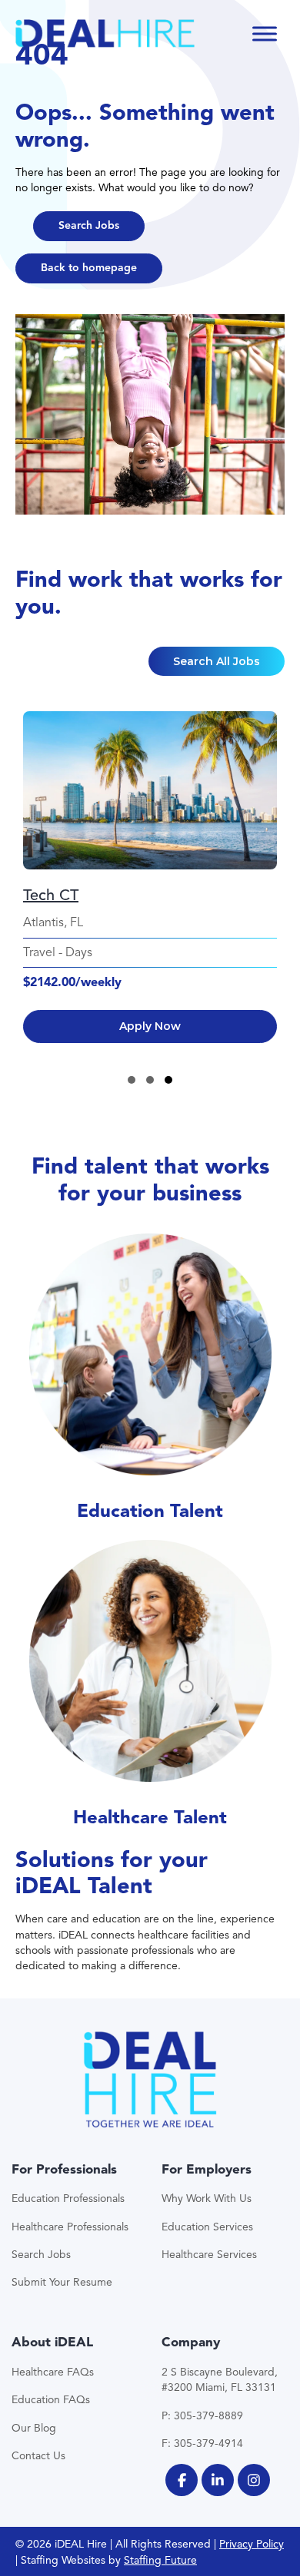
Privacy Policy (252, 2544)
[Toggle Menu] (265, 33)
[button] (89, 226)
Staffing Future (160, 2560)
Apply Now (150, 1026)
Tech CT (51, 895)
